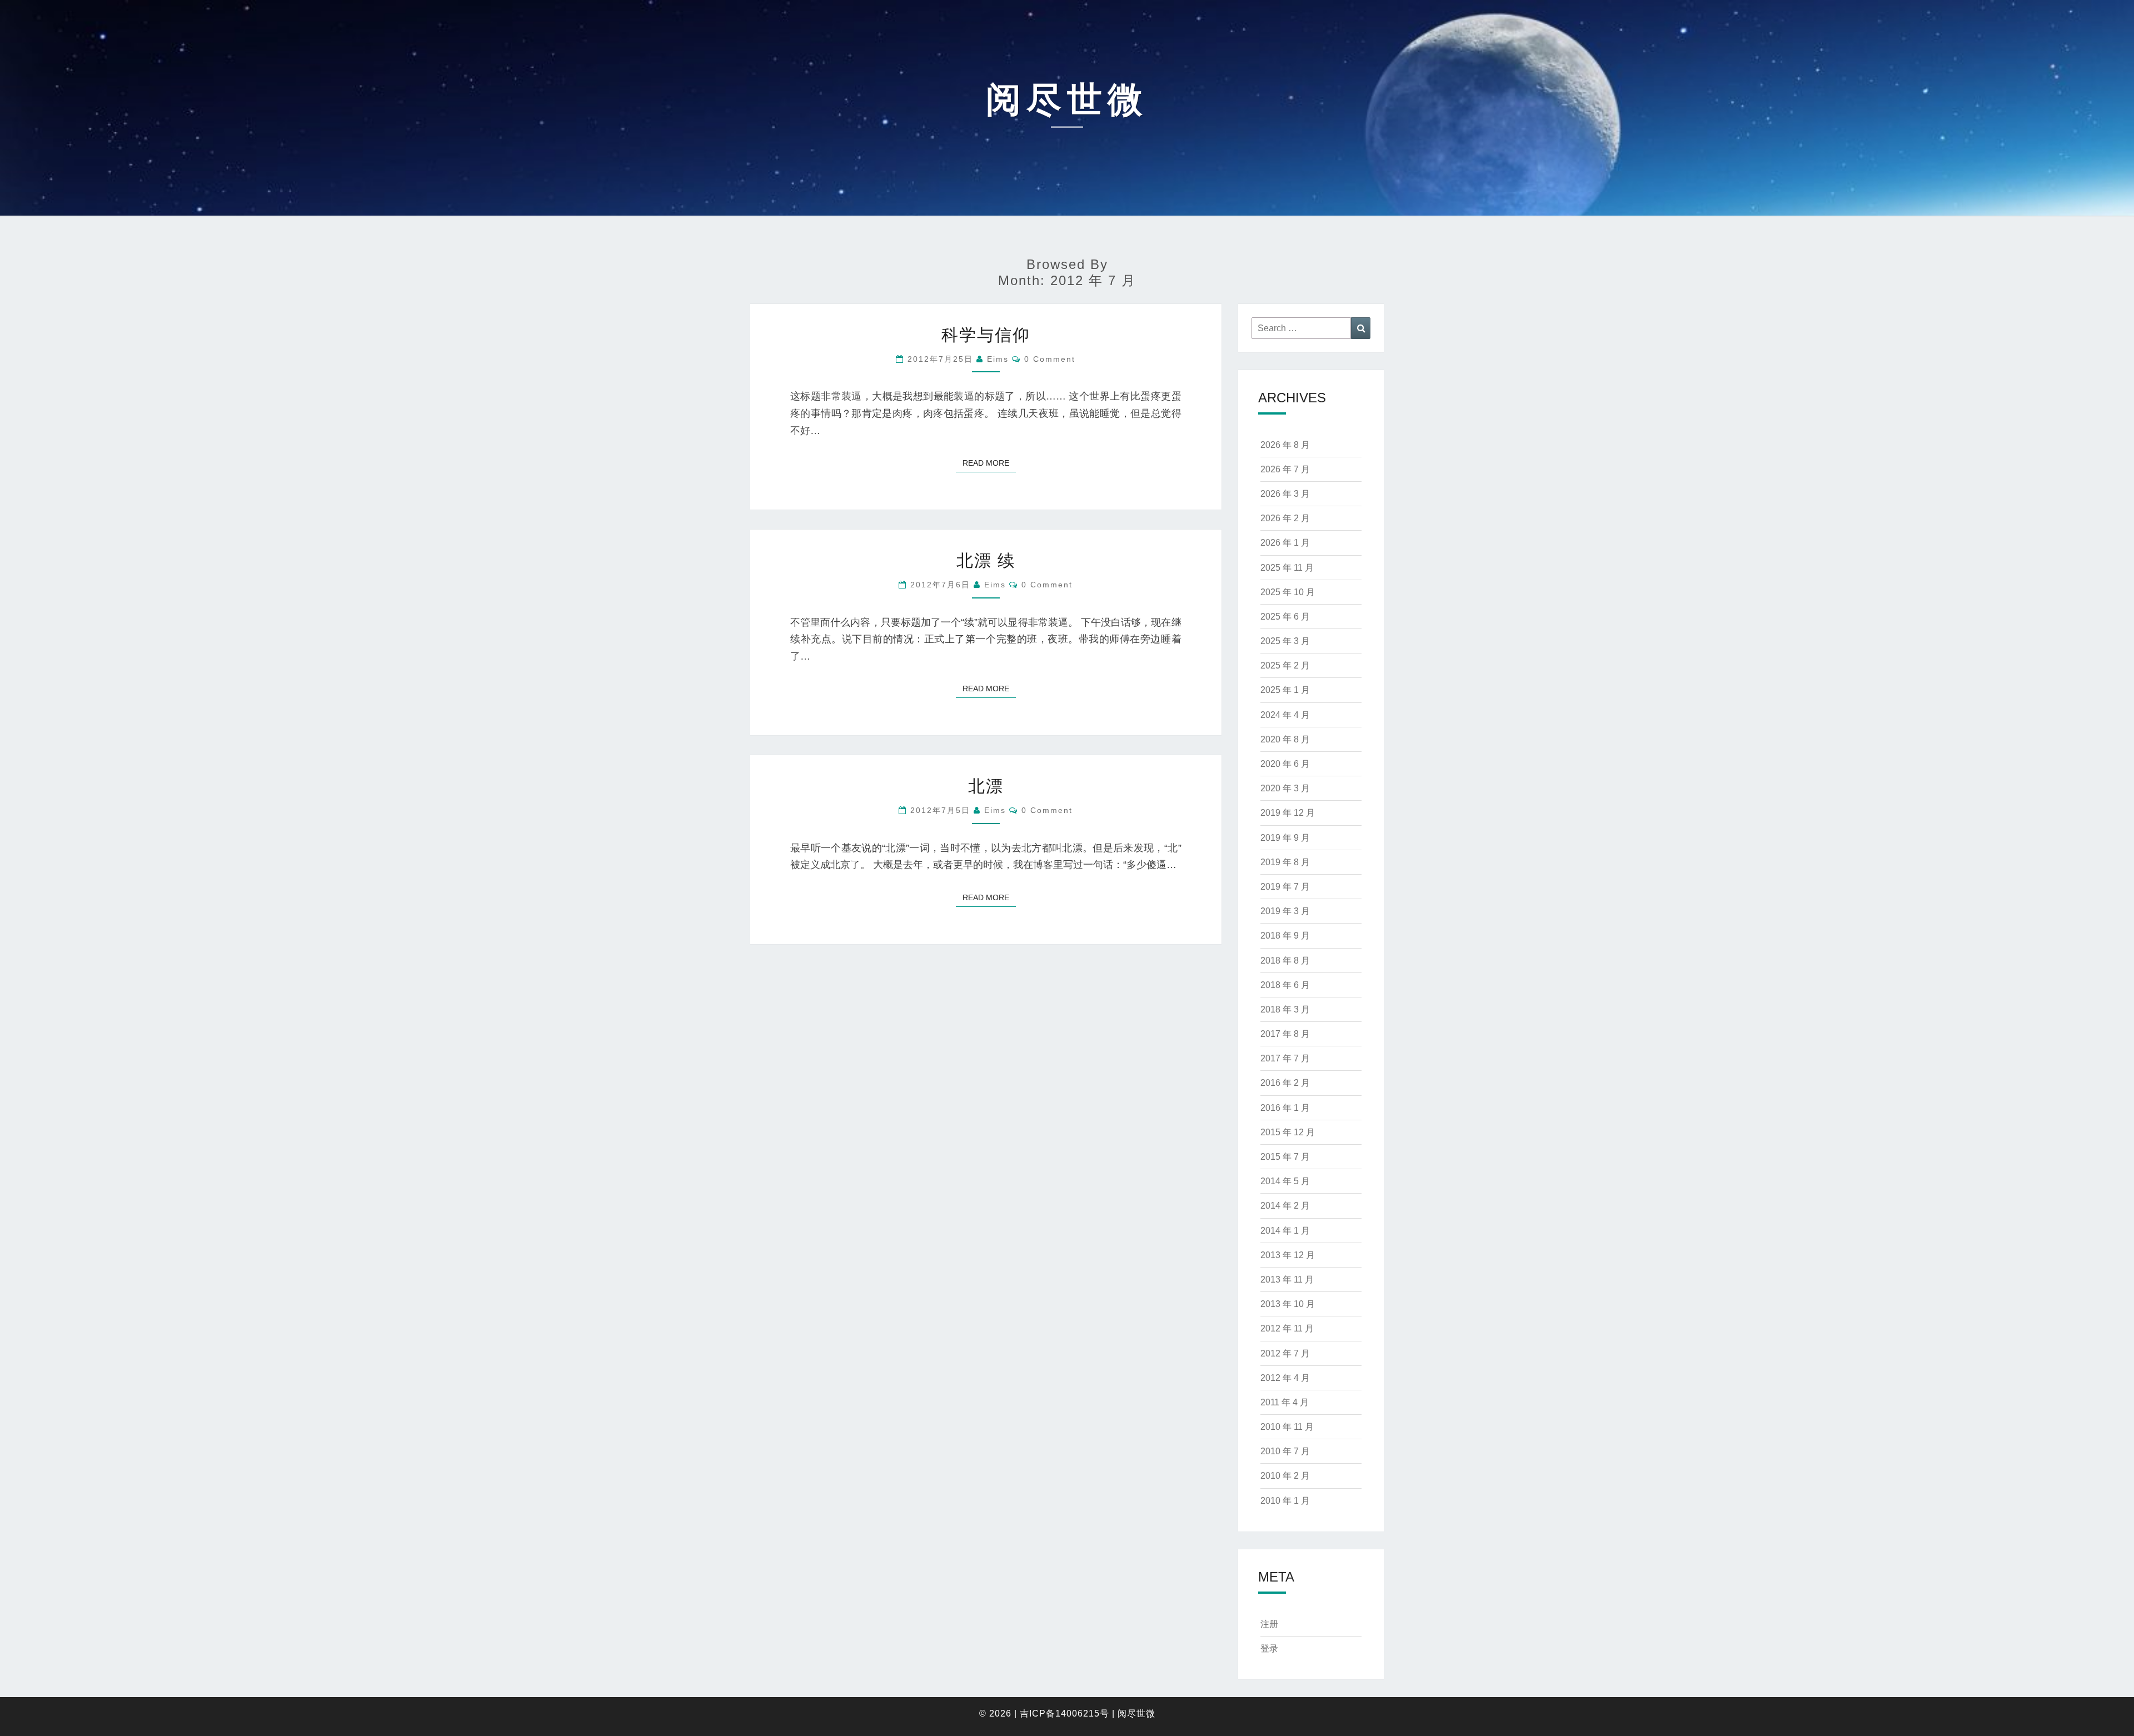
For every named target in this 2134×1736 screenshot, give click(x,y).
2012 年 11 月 (1287, 1328)
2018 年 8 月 (1285, 961)
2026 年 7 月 (1285, 469)
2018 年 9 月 (1285, 936)
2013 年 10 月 (1288, 1304)
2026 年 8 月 (1285, 445)
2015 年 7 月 (1285, 1157)
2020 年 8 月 (1285, 739)
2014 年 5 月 (1285, 1181)
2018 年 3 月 (1285, 1009)
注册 (1269, 1624)
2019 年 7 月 (1285, 887)
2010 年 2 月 (1285, 1476)
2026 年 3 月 (1285, 494)
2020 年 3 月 (1285, 788)
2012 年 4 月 (1285, 1378)
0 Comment (1050, 359)
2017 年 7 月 (1285, 1058)
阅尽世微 (1136, 1713)
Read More (989, 463)
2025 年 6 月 (1285, 617)
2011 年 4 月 (1285, 1402)
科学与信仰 (986, 335)
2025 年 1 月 (1285, 690)
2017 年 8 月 (1285, 1034)
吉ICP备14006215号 (1064, 1713)
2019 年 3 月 (1285, 911)
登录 (1269, 1648)
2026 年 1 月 (1285, 543)
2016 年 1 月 (1285, 1108)
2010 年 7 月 (1285, 1451)
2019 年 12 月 (1288, 813)
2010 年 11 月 (1287, 1427)
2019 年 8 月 (1285, 862)
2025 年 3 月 (1285, 641)
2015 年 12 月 (1288, 1132)
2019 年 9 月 (1285, 838)
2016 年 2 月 (1285, 1083)
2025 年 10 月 (1288, 592)
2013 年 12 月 (1288, 1255)
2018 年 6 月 (1285, 985)
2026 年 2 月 (1285, 518)
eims (998, 359)
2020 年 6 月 (1285, 764)
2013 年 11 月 (1287, 1279)
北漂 (986, 786)
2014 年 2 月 (1285, 1206)
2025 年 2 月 (1285, 665)
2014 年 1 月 (1285, 1231)
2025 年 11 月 (1287, 568)
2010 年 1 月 (1285, 1501)
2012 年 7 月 (1285, 1353)
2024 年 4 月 (1285, 715)
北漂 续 (986, 560)
